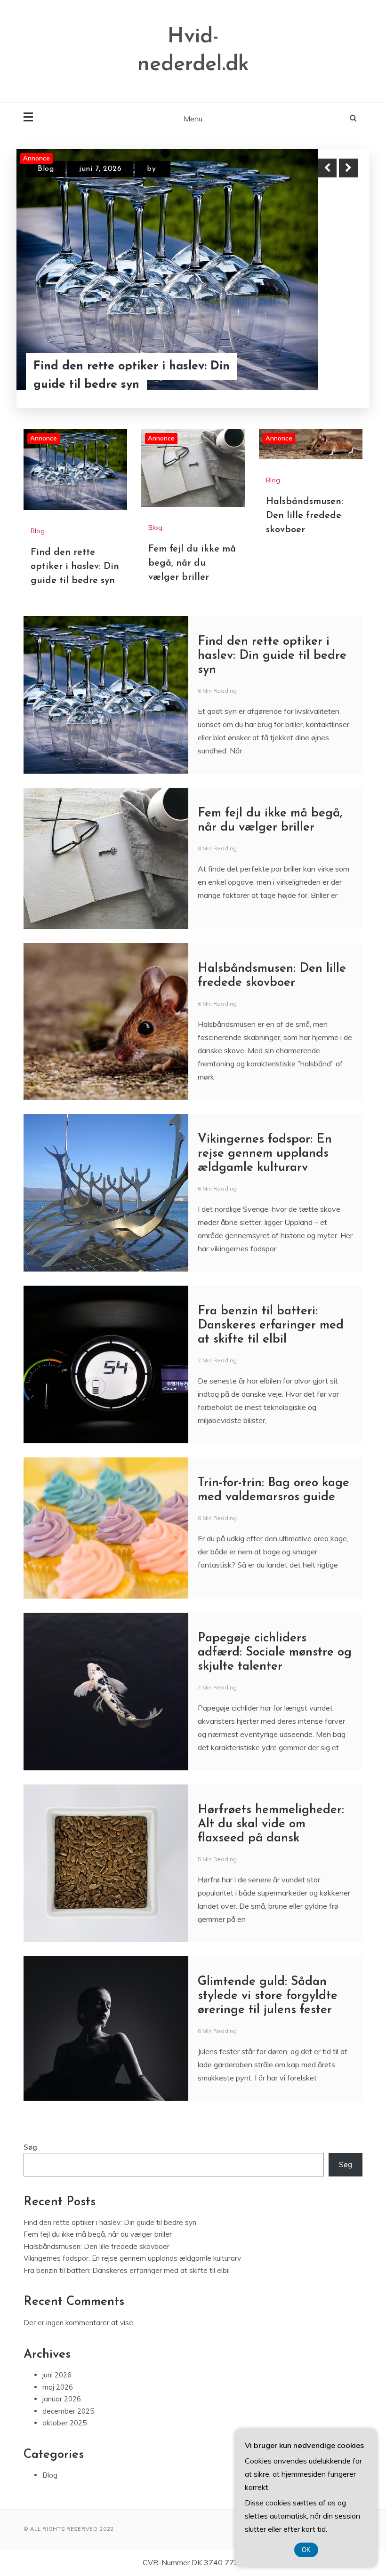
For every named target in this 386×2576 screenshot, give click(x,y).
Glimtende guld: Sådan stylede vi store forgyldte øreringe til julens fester (268, 1996)
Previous (327, 168)
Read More (331, 376)
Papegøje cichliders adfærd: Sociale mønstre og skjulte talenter (275, 1652)
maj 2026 (58, 2387)
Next (348, 168)
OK (306, 2550)
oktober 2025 (64, 2423)
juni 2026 (57, 2375)
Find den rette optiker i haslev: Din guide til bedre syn (132, 376)
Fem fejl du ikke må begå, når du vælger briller (192, 563)
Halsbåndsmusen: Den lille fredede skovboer (305, 516)
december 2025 (68, 2411)
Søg (30, 2147)
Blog (46, 169)
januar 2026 (62, 2399)
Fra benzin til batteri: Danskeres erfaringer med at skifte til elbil (271, 1325)
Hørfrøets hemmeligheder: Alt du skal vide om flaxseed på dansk (271, 1824)
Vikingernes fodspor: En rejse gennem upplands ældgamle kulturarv (265, 1154)
